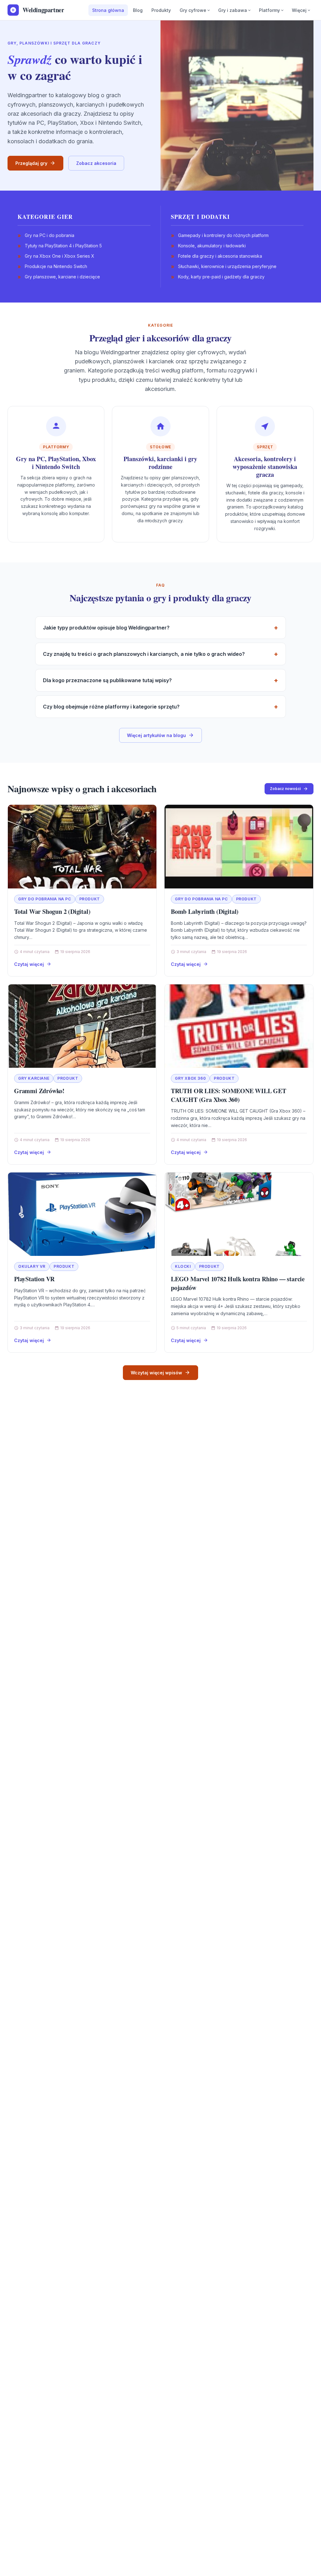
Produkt (90, 899)
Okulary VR (32, 1266)
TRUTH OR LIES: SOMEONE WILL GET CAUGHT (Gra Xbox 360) (229, 1095)
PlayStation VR (34, 1279)
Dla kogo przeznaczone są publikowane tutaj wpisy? (107, 680)
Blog (138, 10)
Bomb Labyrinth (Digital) (205, 911)
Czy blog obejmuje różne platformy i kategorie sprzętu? (111, 707)
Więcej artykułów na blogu (156, 735)
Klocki (183, 1266)
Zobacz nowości (285, 789)
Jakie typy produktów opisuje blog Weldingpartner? (106, 628)
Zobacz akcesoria (96, 163)
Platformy (269, 10)
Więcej (299, 10)
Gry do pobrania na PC (45, 899)
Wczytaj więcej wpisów (156, 1373)
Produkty (161, 10)
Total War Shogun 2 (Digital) (52, 911)
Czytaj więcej (29, 964)
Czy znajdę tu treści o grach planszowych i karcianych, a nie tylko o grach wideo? (144, 654)
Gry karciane (34, 1078)
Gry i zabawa (233, 10)
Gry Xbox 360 (190, 1078)
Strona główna (108, 10)
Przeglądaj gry (31, 163)
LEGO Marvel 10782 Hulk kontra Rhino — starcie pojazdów (238, 1283)
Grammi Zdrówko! (39, 1091)
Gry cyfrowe (193, 10)
